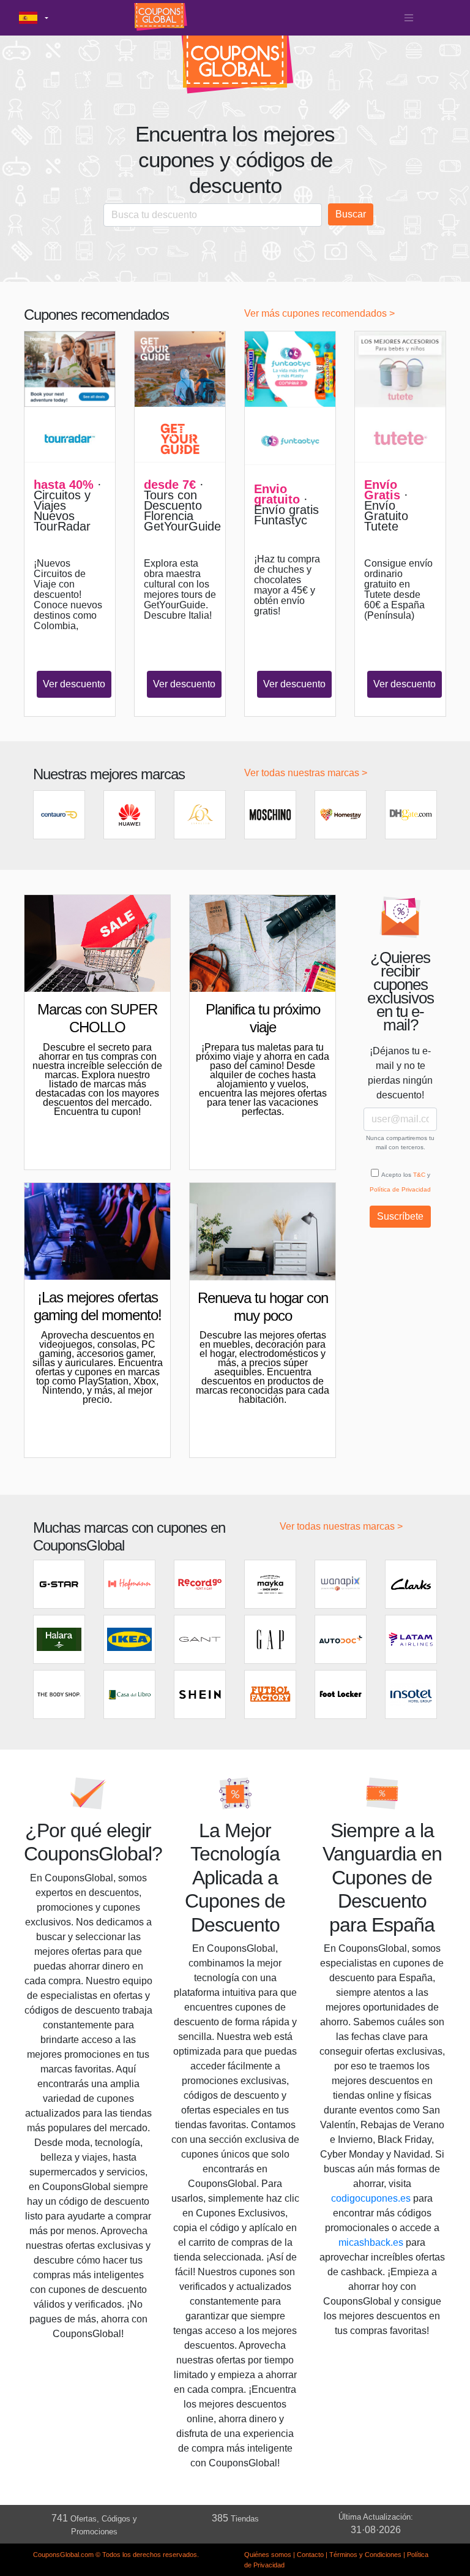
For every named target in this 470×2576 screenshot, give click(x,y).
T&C (419, 1175)
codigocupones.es (371, 2198)
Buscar (351, 214)
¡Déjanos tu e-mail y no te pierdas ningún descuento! (400, 1073)
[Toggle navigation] (409, 18)
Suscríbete (400, 1216)
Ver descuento (74, 684)
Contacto (310, 2555)
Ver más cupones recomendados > (319, 313)
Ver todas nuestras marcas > (306, 773)
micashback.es (371, 2242)
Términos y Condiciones (365, 2555)
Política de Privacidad (400, 1189)
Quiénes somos (268, 2555)
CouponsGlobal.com (63, 2555)
